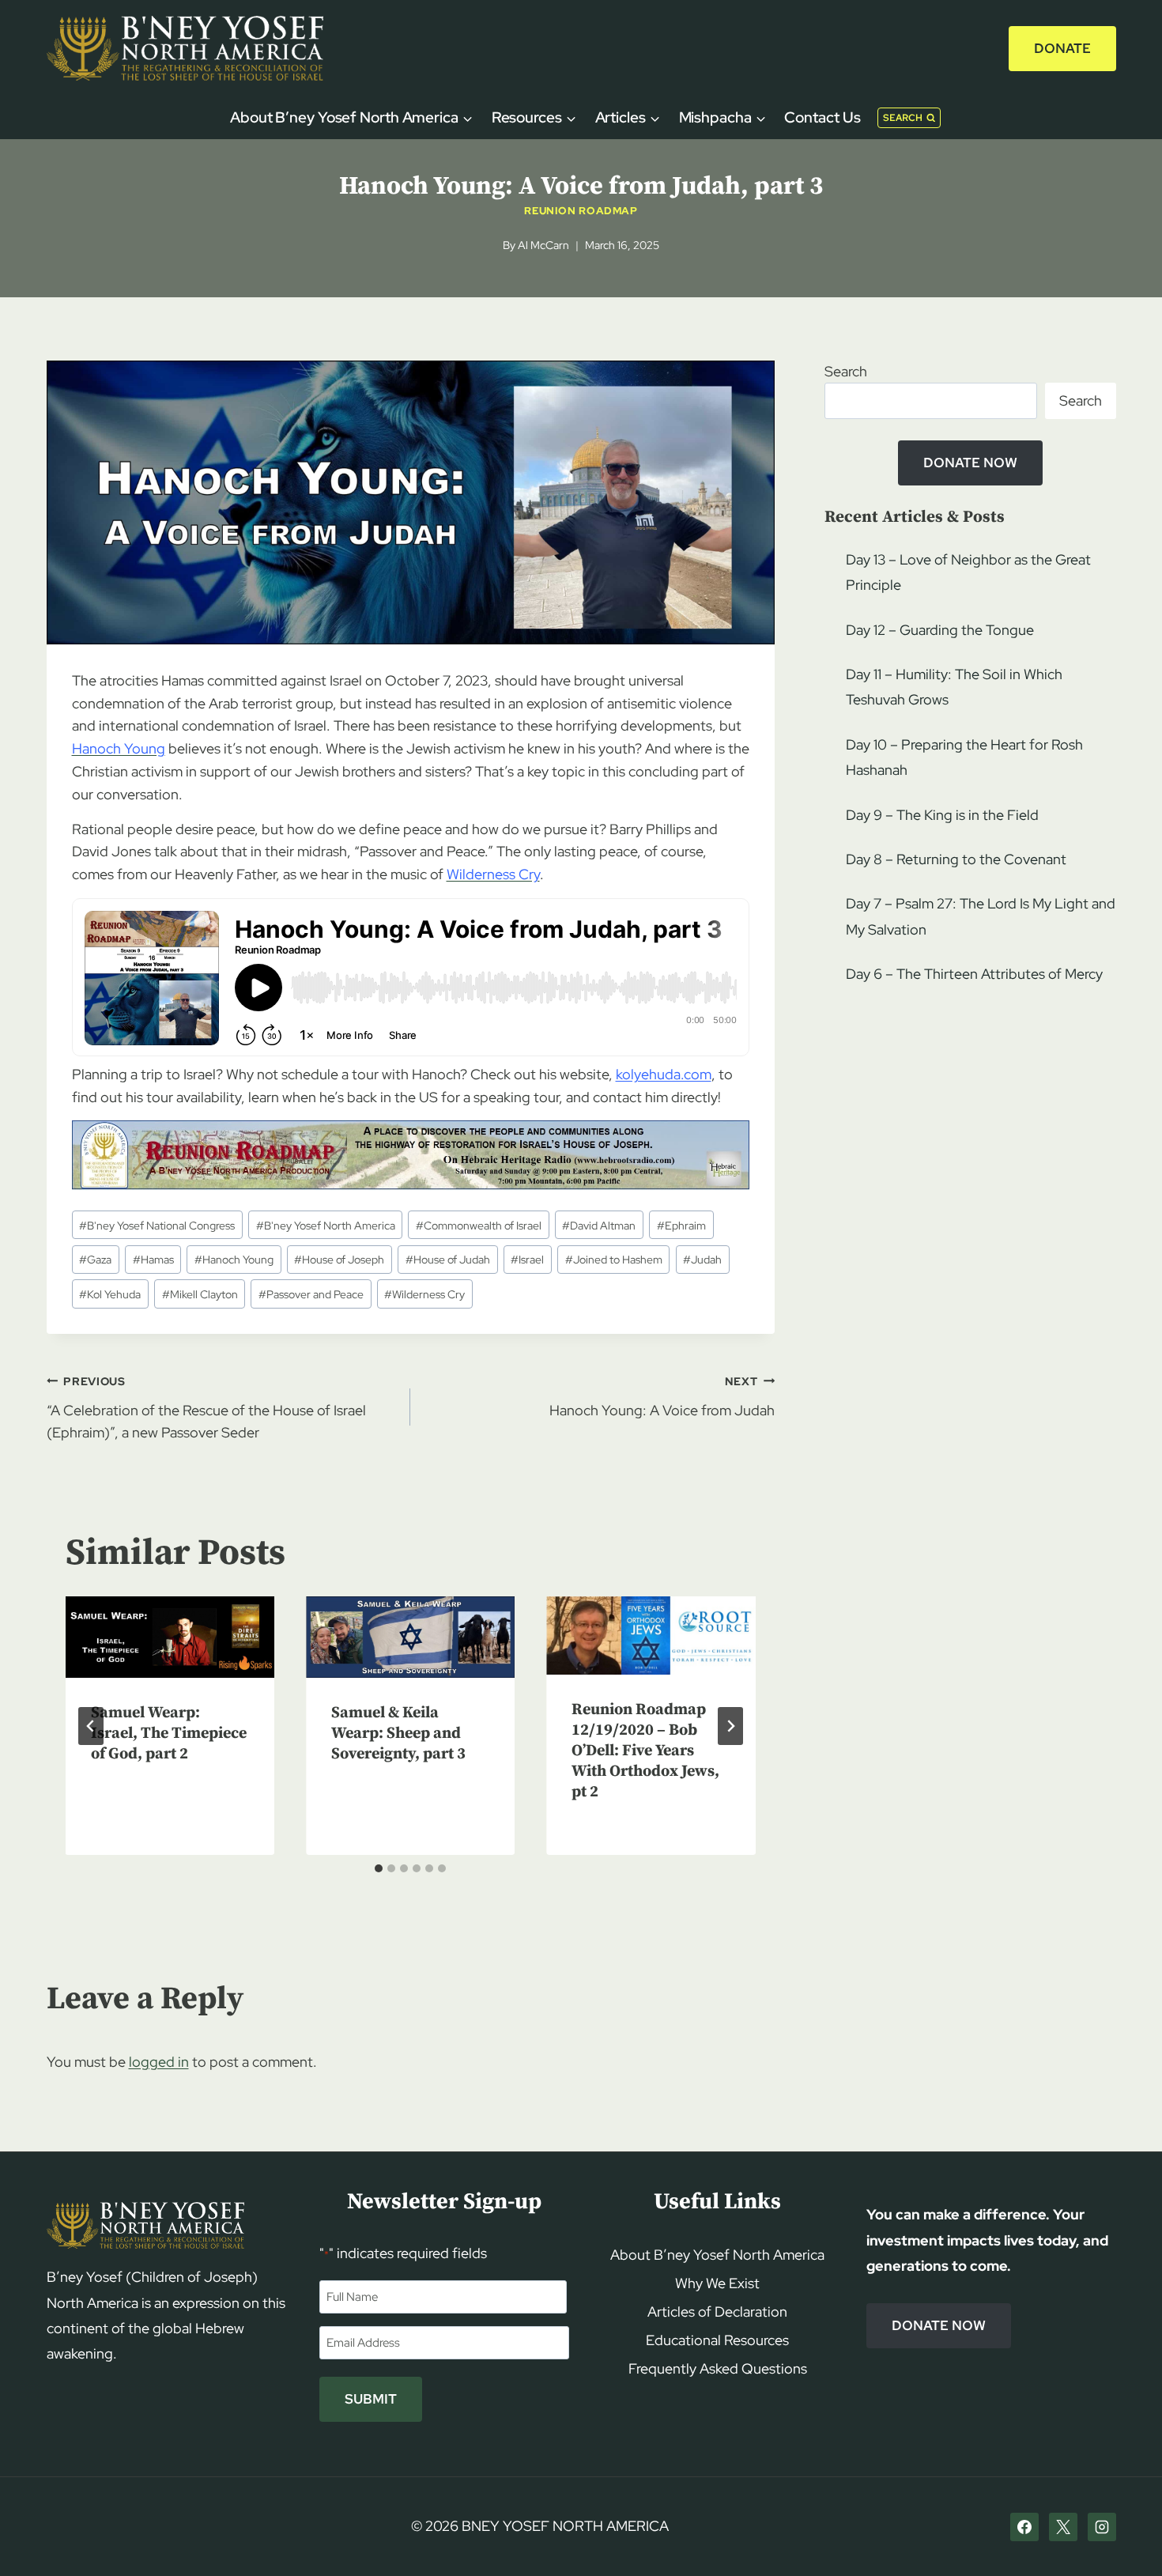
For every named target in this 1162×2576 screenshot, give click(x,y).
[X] (1063, 2527)
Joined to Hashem (614, 1259)
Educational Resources (717, 2340)
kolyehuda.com (664, 1074)
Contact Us (822, 117)
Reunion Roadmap (581, 211)
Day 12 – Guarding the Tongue (940, 630)
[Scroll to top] (1123, 2534)
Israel (527, 1259)
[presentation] (170, 1637)
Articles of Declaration (717, 2312)
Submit (371, 2399)
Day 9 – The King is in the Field (942, 815)
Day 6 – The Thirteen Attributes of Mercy (974, 974)
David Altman (599, 1225)
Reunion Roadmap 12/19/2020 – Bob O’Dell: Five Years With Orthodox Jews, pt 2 (645, 1751)
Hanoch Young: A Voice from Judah (662, 1396)
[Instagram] (1102, 2527)
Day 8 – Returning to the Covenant (956, 859)
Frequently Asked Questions (718, 2368)
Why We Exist (717, 2283)
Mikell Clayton (200, 1294)
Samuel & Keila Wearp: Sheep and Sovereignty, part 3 (398, 1734)
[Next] (730, 1726)
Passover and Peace (311, 1294)
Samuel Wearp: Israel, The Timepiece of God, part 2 (169, 1734)
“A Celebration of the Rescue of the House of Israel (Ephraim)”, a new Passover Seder (206, 1408)
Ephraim (681, 1225)
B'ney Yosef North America (326, 1225)
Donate (1062, 48)
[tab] (379, 1868)
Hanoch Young (234, 1259)
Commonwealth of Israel (479, 1225)
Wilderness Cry (424, 1294)
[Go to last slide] (91, 1726)
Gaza (95, 1259)
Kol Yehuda (110, 1294)
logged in (159, 2062)
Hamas (153, 1259)
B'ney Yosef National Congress (157, 1225)
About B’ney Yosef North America (717, 2255)
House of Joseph (339, 1259)
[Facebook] (1024, 2527)
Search (846, 371)
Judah (702, 1259)
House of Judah (448, 1259)
